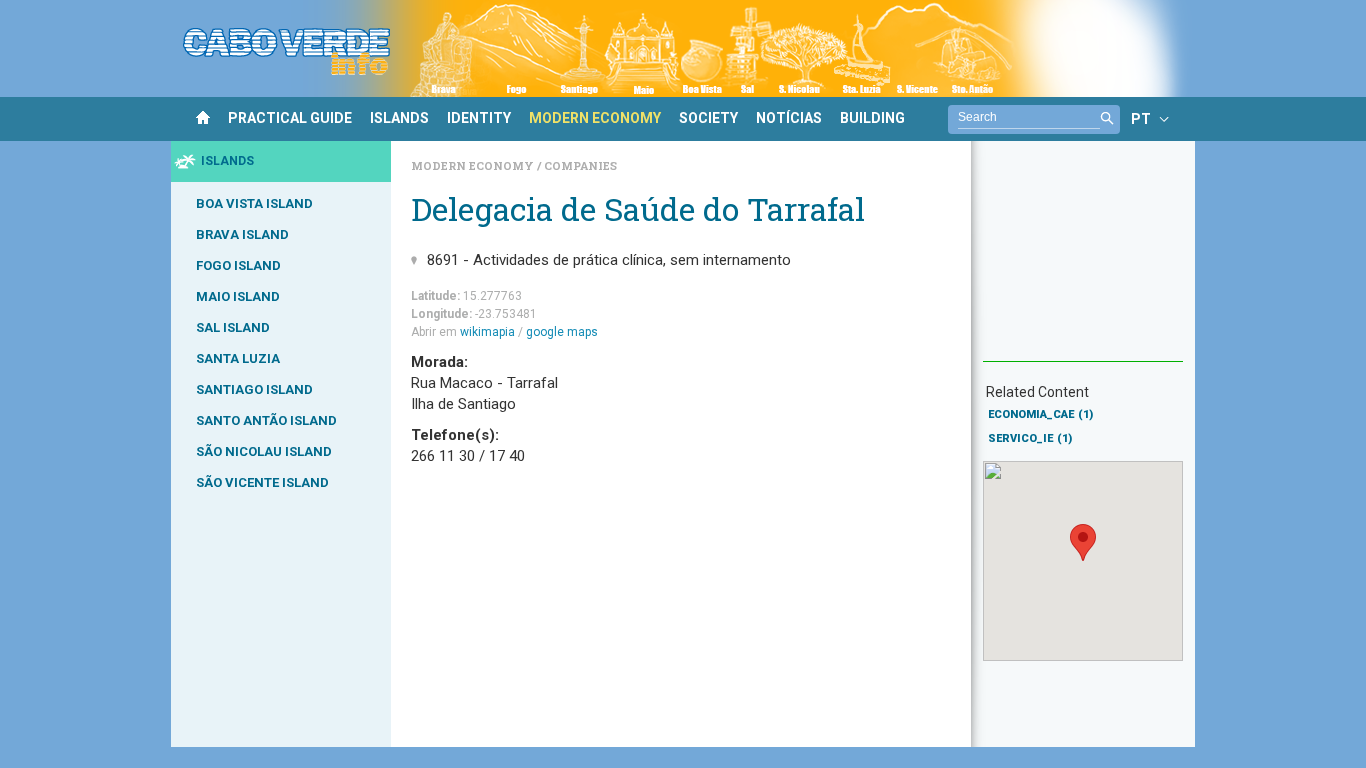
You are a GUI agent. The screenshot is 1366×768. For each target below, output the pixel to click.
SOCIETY (708, 118)
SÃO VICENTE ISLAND (262, 482)
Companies (580, 165)
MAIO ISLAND (238, 296)
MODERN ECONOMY (595, 118)
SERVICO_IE (1030, 438)
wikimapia (487, 332)
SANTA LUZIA (238, 358)
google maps (562, 332)
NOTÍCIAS (789, 118)
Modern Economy (474, 165)
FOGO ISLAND (238, 265)
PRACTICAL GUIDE (290, 118)
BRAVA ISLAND (242, 234)
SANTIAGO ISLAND (254, 389)
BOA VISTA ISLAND (254, 203)
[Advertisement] (1083, 261)
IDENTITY (479, 118)
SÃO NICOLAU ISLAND (264, 451)
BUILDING (872, 118)
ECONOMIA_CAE (1040, 414)
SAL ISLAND (233, 327)
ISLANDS (399, 118)
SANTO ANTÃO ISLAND (266, 420)
